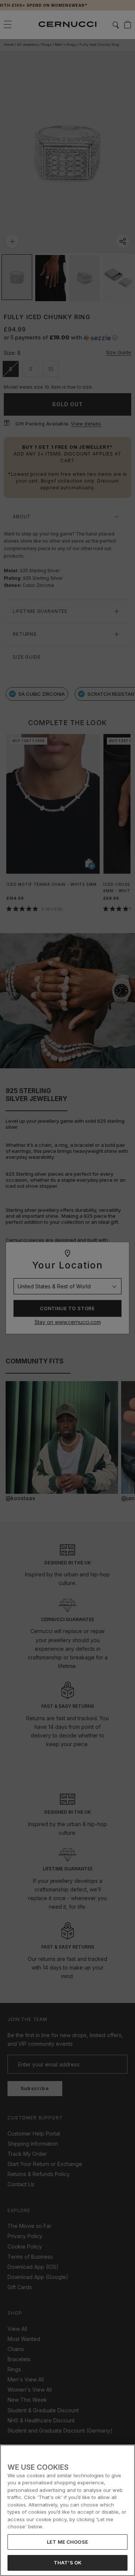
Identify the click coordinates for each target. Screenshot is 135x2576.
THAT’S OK (67, 2562)
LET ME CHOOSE (67, 2542)
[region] (67, 2510)
